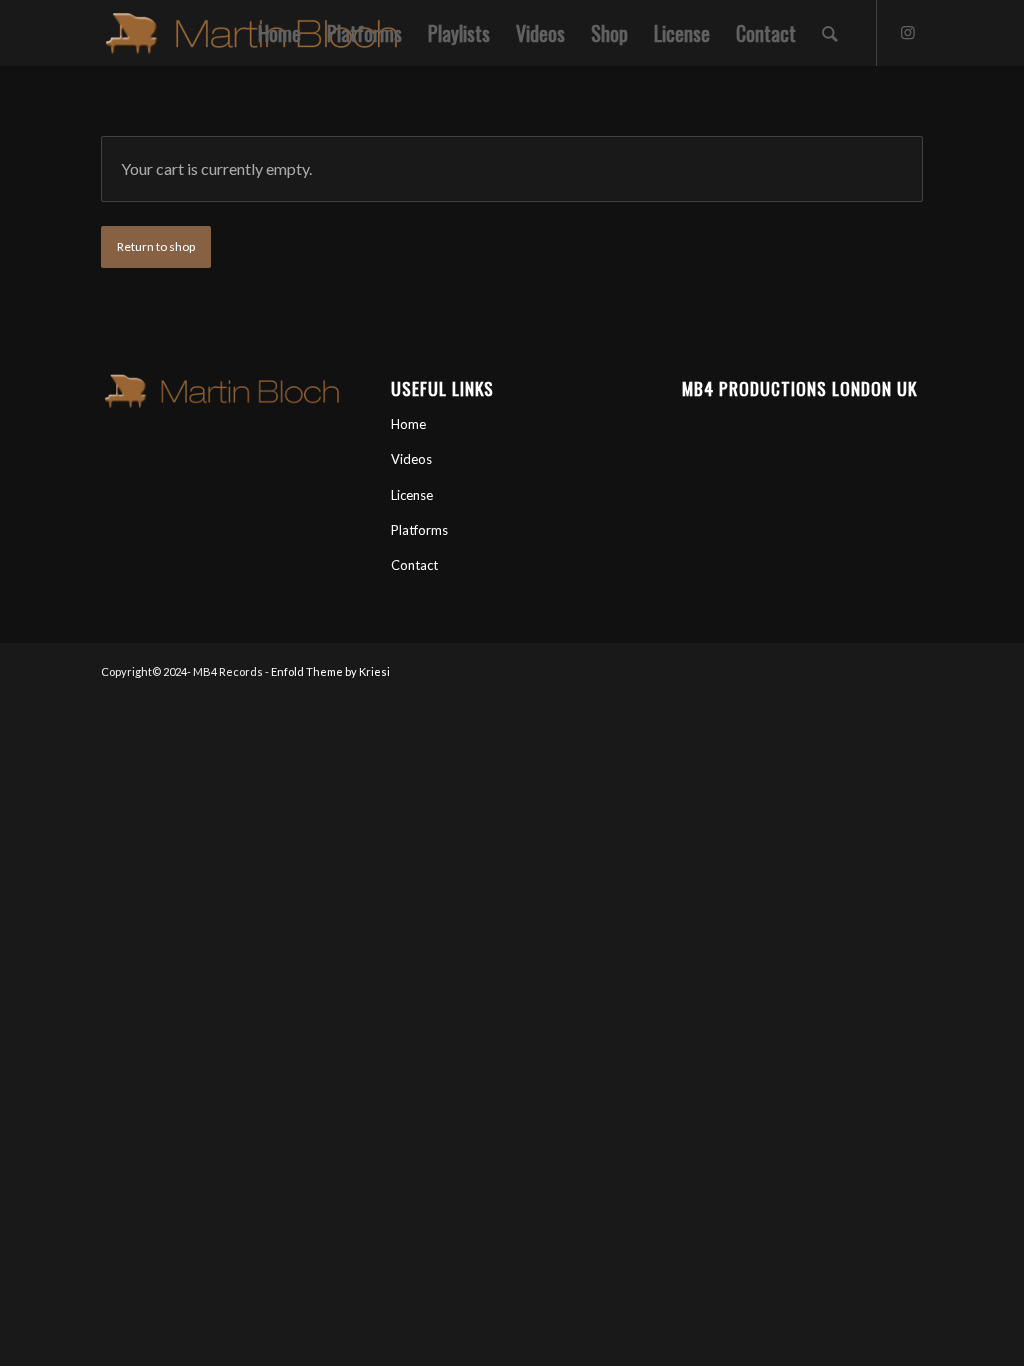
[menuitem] (279, 33)
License (412, 495)
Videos (411, 459)
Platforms (419, 530)
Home (408, 424)
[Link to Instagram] (908, 32)
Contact (414, 565)
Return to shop (156, 246)
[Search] (830, 33)
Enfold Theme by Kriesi (330, 671)
